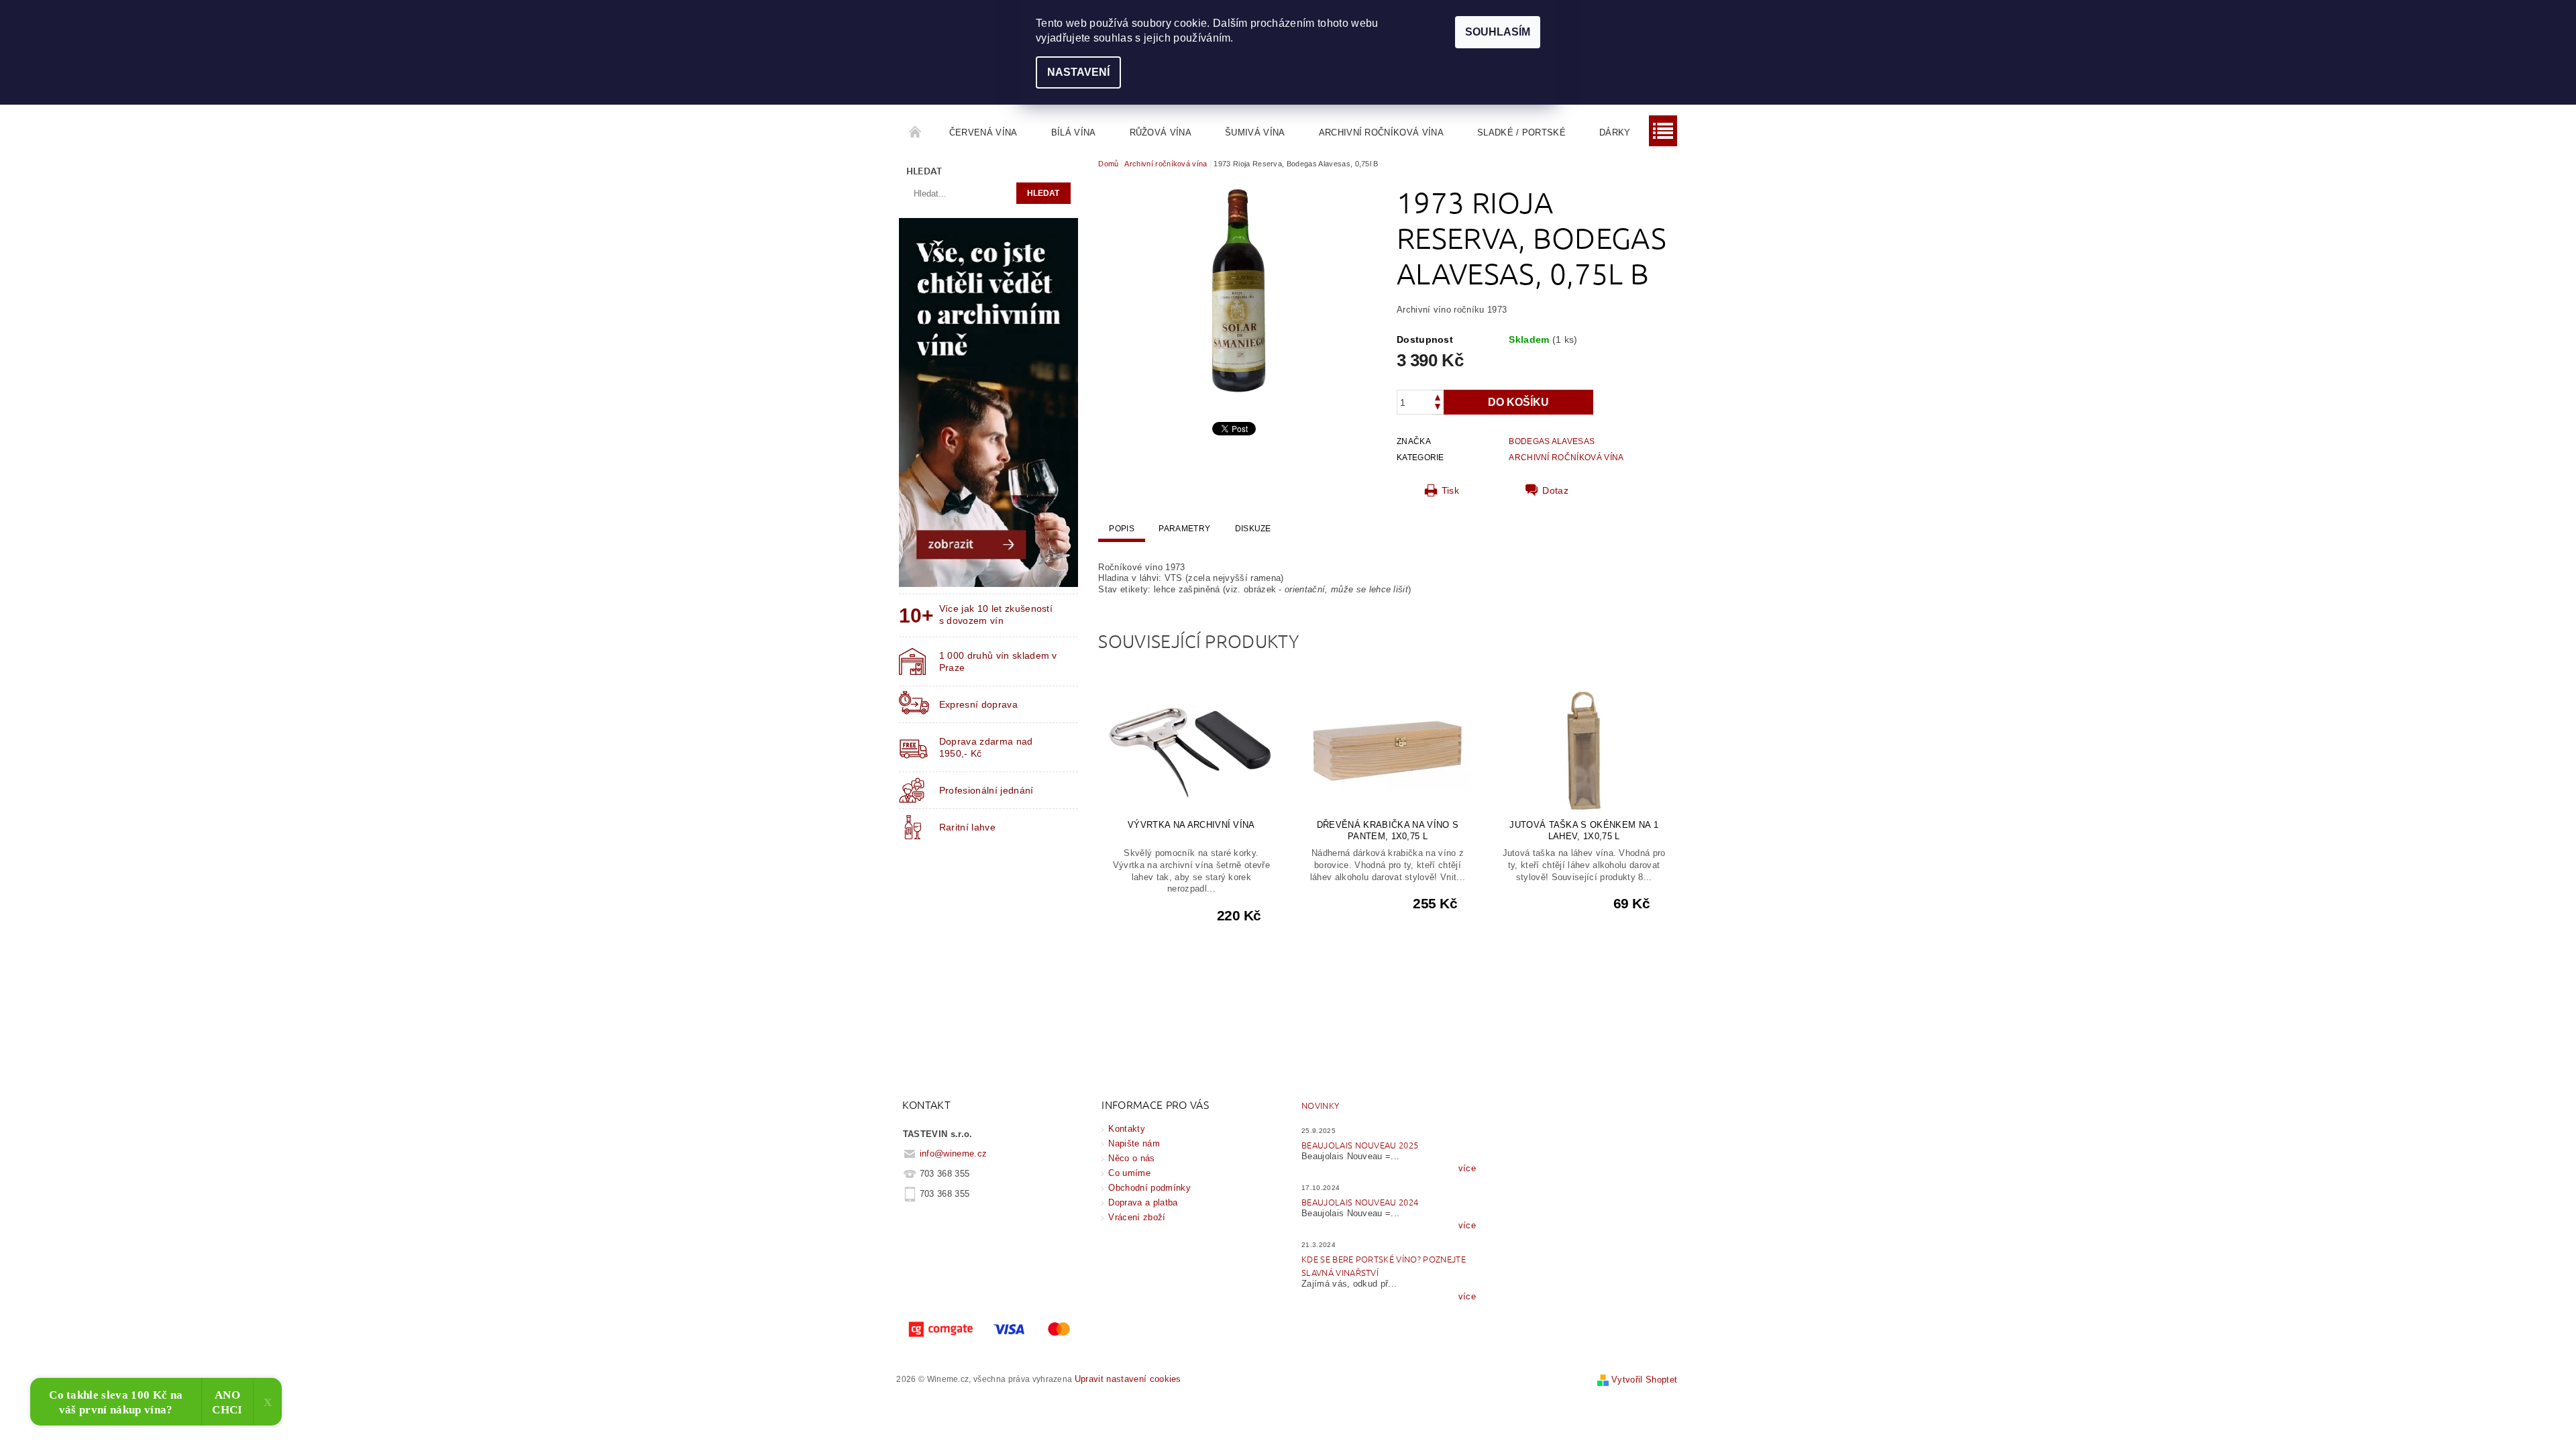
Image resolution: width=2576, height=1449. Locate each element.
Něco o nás (1131, 1158)
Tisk (1450, 490)
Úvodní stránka (916, 133)
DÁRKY (1615, 132)
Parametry (1184, 529)
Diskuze (1253, 529)
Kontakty (1127, 1129)
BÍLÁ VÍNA (1074, 132)
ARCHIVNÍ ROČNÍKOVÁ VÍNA (1566, 458)
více (1467, 1168)
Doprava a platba (1143, 1202)
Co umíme (1129, 1173)
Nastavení (1078, 72)
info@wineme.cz (954, 1153)
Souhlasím (1498, 32)
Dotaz (1555, 490)
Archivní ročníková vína (1381, 132)
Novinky (1320, 1105)
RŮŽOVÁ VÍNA (1161, 132)
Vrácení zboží (1137, 1217)
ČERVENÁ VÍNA (983, 132)
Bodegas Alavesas (1552, 441)
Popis (1122, 529)
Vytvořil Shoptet (1644, 1380)
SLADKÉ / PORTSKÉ (1521, 132)
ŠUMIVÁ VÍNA (1255, 132)
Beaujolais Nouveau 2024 (1360, 1202)
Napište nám (1134, 1143)
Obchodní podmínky (1149, 1188)
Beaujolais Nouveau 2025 (1360, 1145)
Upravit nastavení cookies (1128, 1379)
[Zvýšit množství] (1438, 396)
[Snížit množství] (1438, 408)
